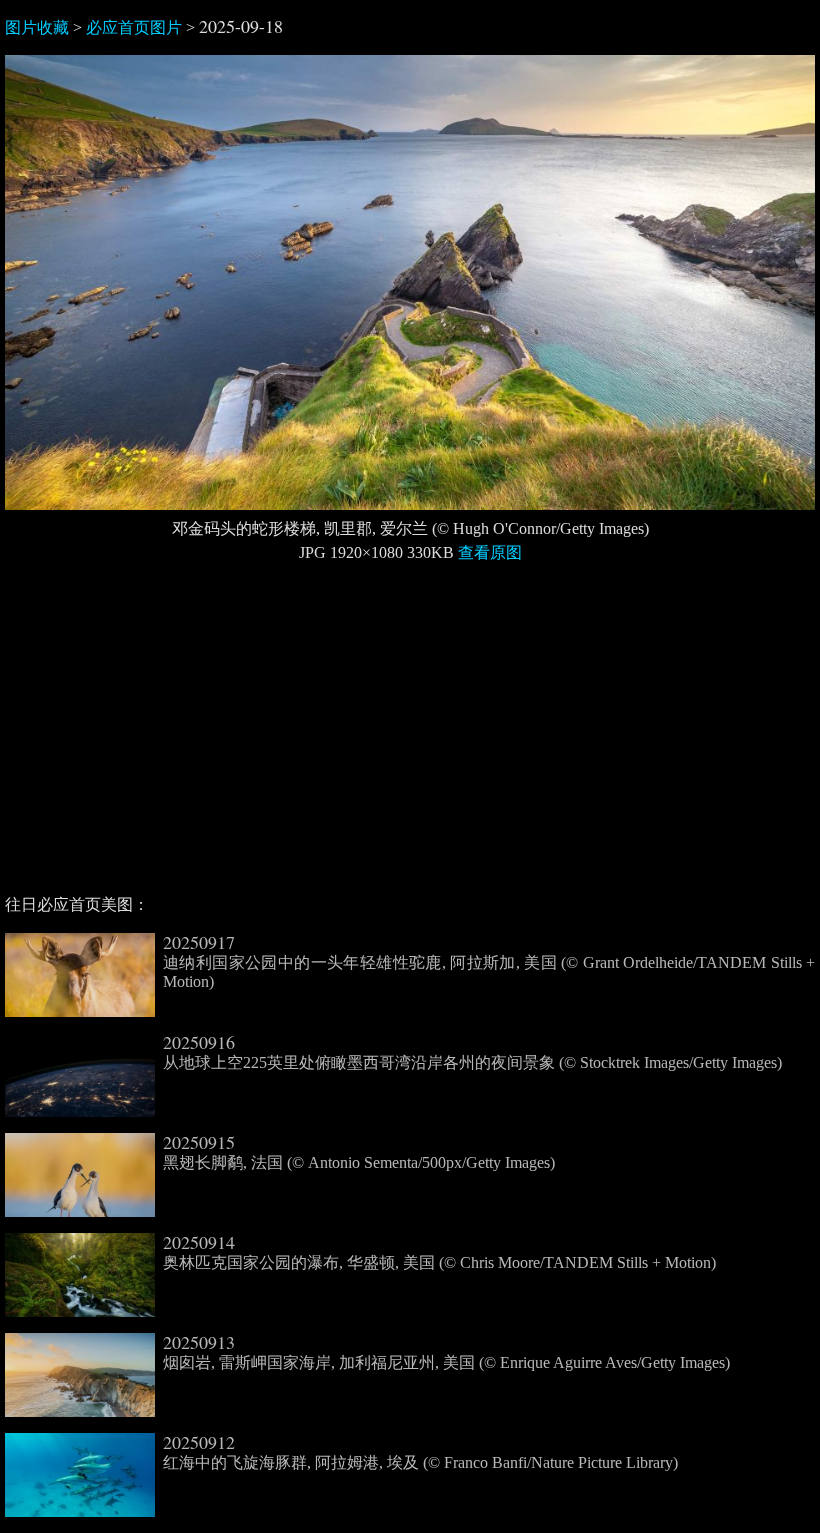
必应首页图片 (134, 27)
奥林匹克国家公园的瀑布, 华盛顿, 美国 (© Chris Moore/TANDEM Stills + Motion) (439, 1252)
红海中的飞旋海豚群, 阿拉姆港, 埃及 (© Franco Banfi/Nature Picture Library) (420, 1452)
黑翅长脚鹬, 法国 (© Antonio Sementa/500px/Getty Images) (359, 1152)
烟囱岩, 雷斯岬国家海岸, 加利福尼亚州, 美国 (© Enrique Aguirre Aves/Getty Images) (446, 1352)
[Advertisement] (410, 737)
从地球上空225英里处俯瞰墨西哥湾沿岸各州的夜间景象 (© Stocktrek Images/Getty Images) (472, 1052)
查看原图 (490, 552)
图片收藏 (37, 27)
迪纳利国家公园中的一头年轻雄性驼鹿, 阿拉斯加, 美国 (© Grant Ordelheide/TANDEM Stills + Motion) (489, 961)
